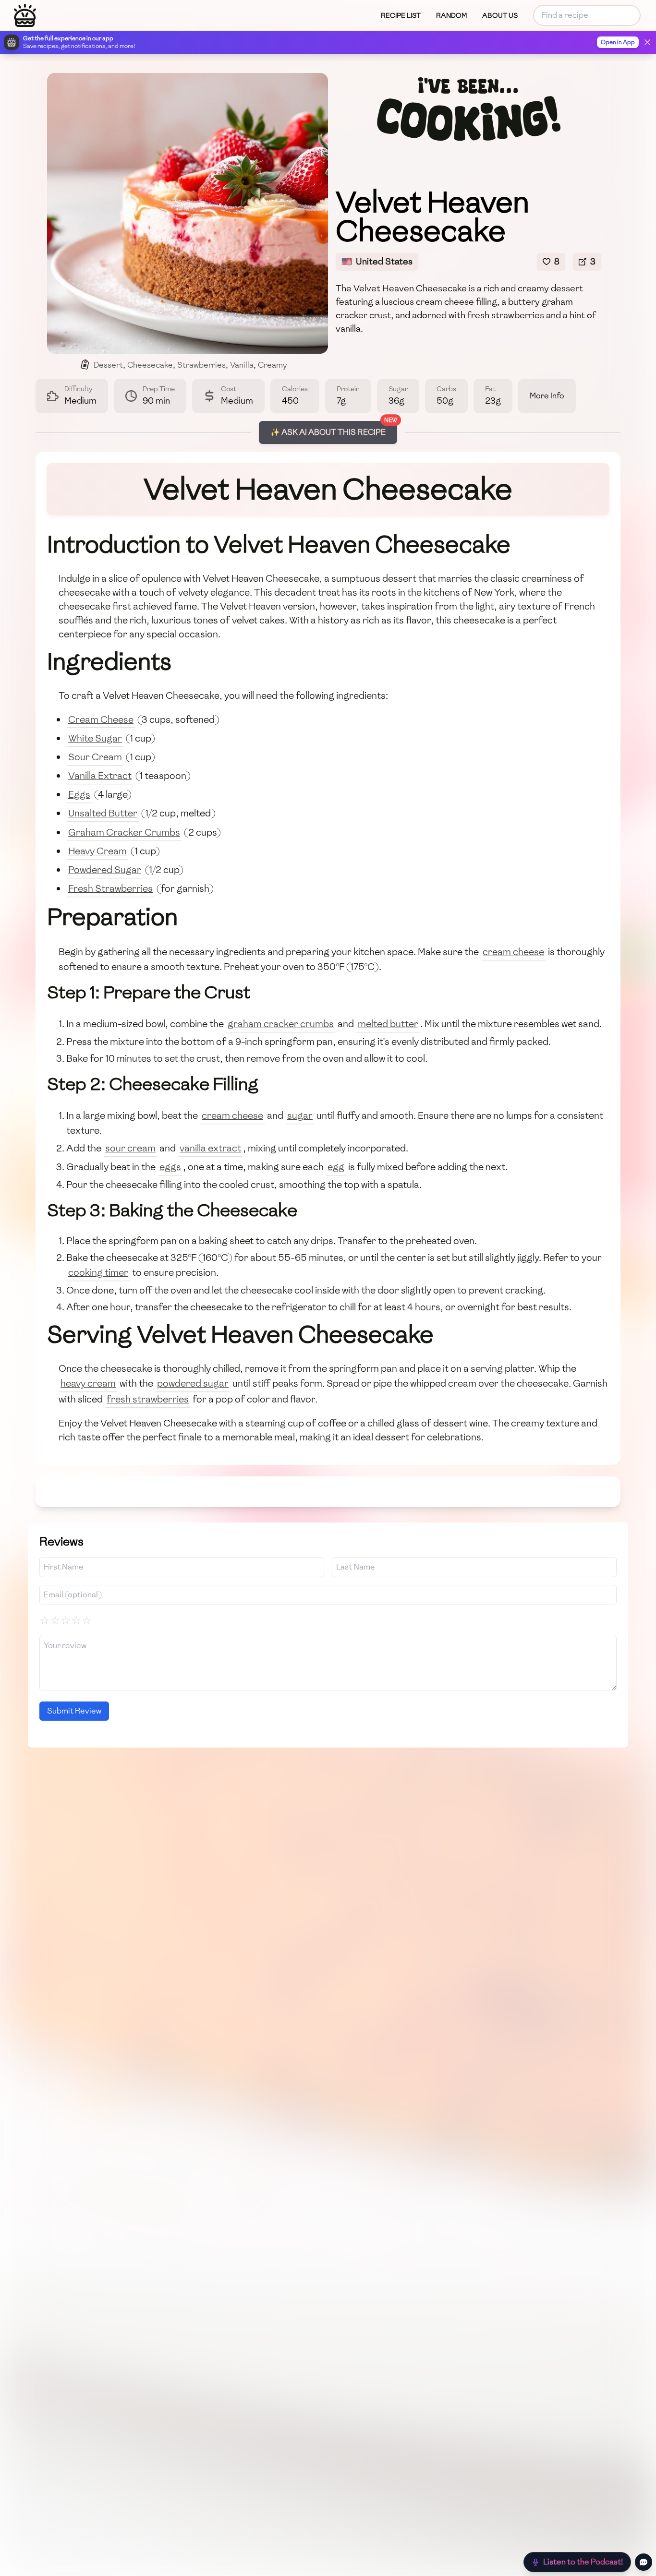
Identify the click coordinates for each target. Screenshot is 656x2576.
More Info (547, 396)
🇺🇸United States (377, 261)
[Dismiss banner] (647, 42)
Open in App (618, 42)
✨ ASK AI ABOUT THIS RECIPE (328, 432)
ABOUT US (500, 16)
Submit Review (74, 1711)
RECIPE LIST (401, 16)
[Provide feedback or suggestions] (644, 2562)
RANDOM (451, 16)
